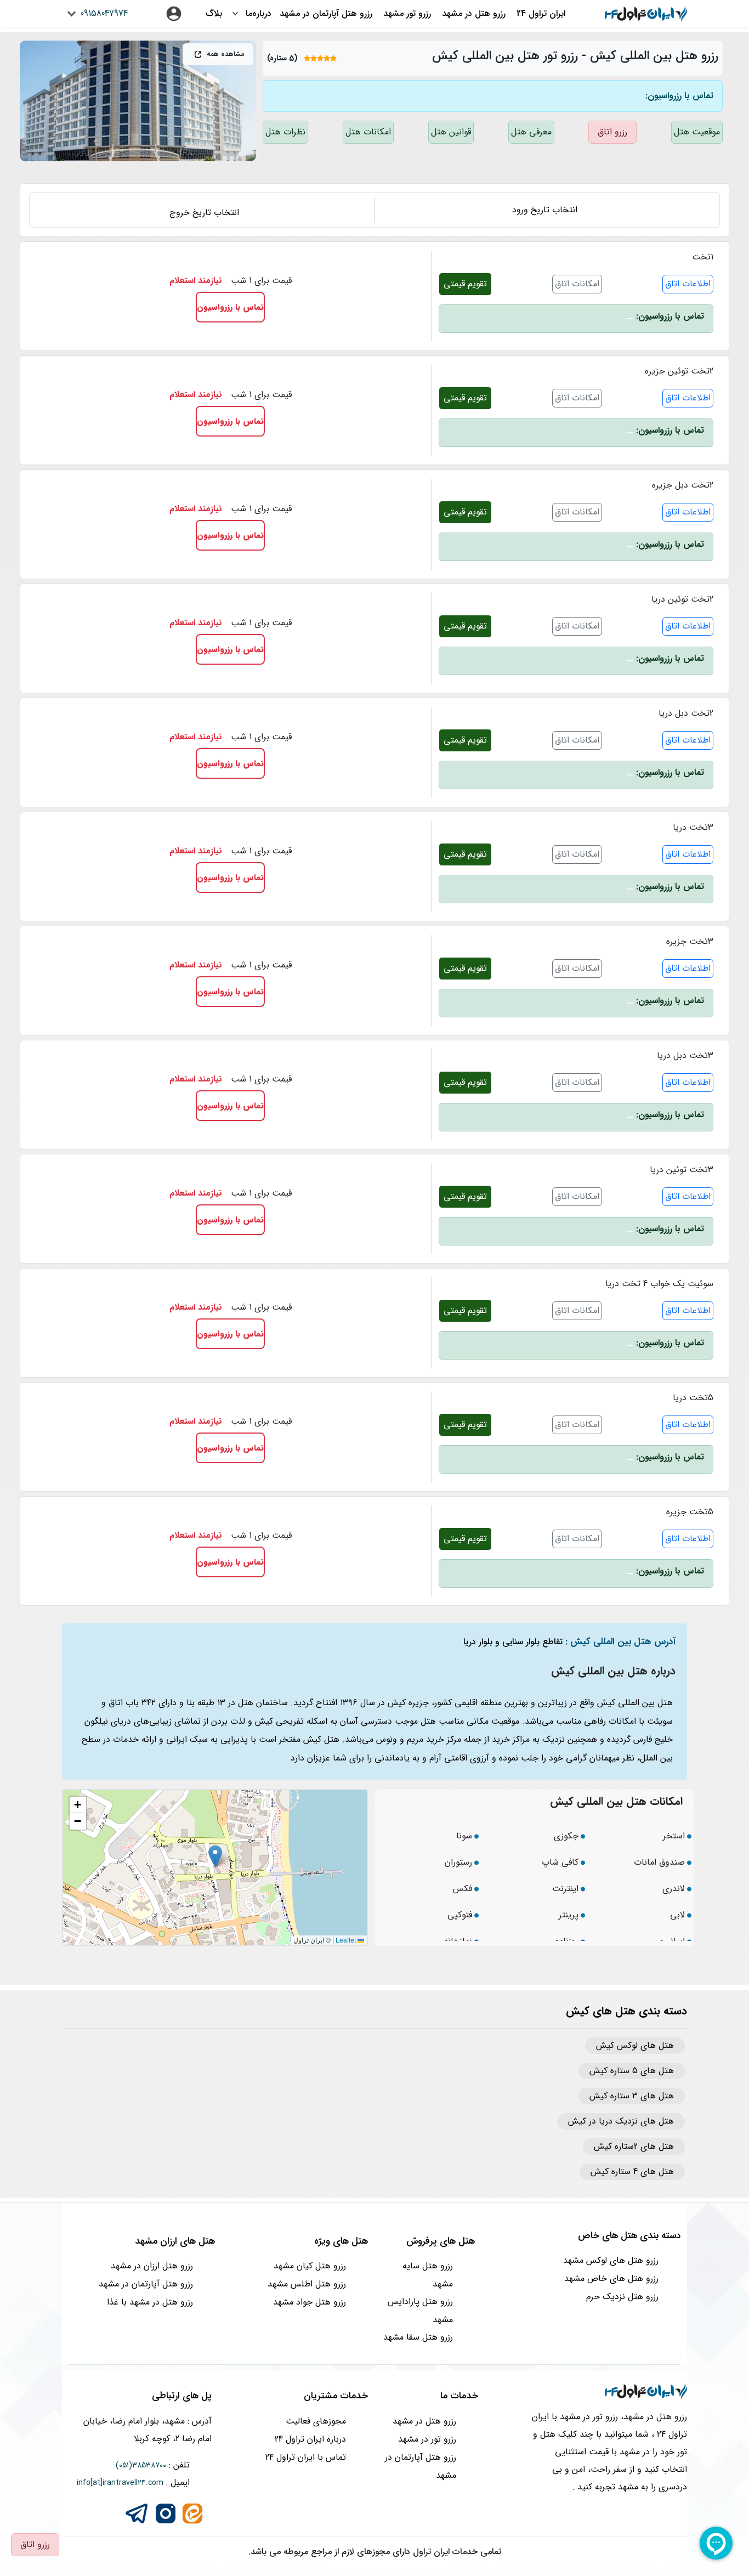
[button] (215, 1856)
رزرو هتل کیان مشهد (310, 2266)
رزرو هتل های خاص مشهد (611, 2278)
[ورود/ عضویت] (174, 14)
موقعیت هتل (697, 132)
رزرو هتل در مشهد (474, 13)
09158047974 (103, 13)
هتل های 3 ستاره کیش (632, 2096)
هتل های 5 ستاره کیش (632, 2071)
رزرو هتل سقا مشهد (418, 2337)
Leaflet (347, 1940)
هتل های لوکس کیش (635, 2046)
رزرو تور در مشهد (427, 2439)
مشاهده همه (225, 54)
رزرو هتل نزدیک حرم (622, 2297)
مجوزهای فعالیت (316, 2421)
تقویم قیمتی (465, 284)
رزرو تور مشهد (407, 13)
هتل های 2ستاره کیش (634, 2147)
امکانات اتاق (577, 284)
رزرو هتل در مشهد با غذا (150, 2302)
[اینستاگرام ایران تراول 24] (166, 2513)
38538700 (149, 2465)
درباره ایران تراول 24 (310, 2439)
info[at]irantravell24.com (120, 2483)
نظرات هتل (285, 132)
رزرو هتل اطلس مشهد (307, 2284)
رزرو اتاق (612, 132)
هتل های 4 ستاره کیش (632, 2172)
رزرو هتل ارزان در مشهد (152, 2266)
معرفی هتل (531, 132)
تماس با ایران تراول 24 (306, 2457)
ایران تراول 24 (541, 13)
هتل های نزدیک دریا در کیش (621, 2121)
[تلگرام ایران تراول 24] (137, 2513)
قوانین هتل (451, 132)
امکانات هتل (368, 132)
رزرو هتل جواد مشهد (310, 2302)
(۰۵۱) (124, 2465)
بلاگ (214, 13)
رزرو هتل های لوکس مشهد (611, 2260)
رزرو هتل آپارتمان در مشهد (326, 13)
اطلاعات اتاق (688, 284)
